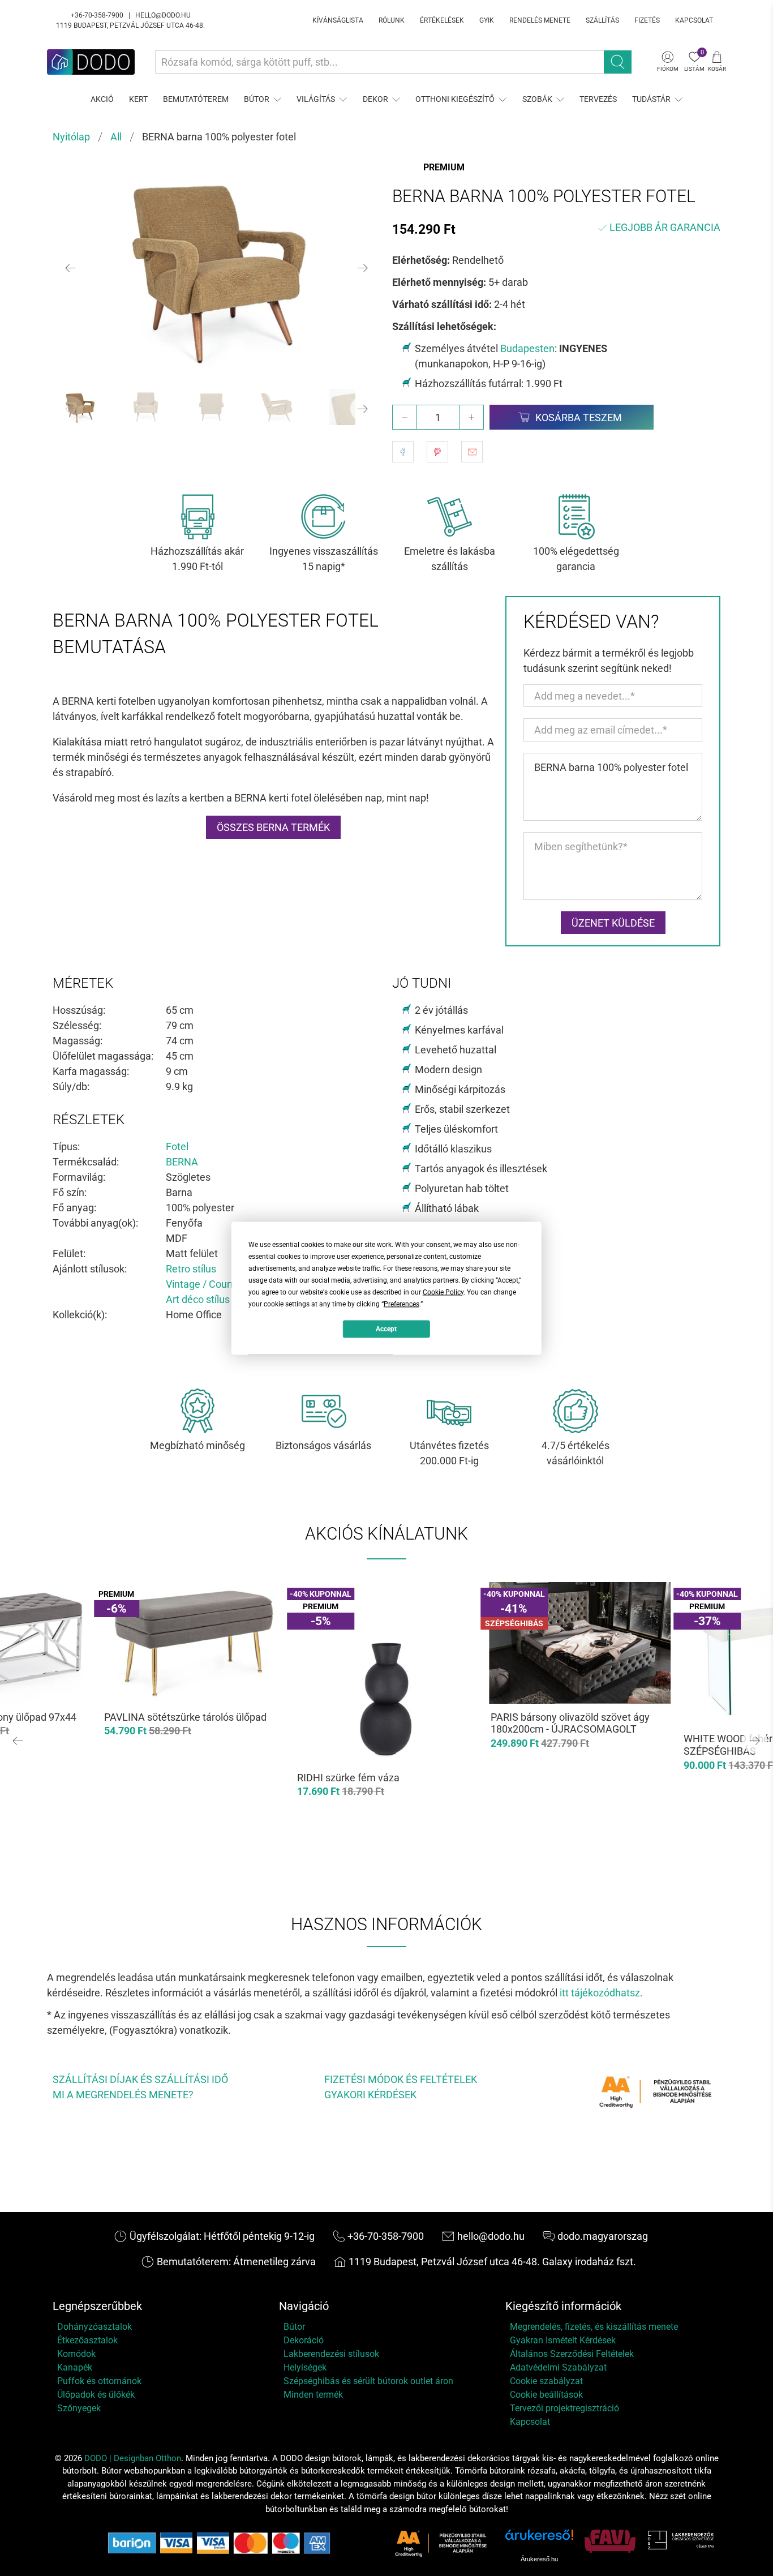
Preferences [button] (401, 1304)
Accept (386, 1329)
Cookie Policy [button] (443, 1292)
